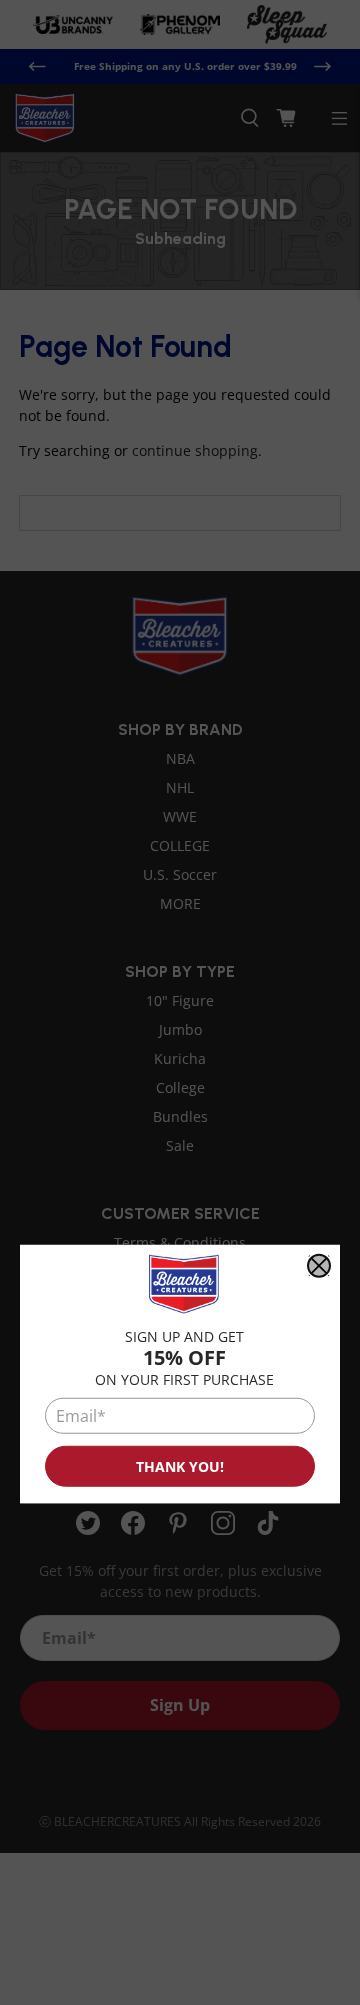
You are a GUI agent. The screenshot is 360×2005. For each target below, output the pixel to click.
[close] (319, 1266)
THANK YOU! (180, 1466)
